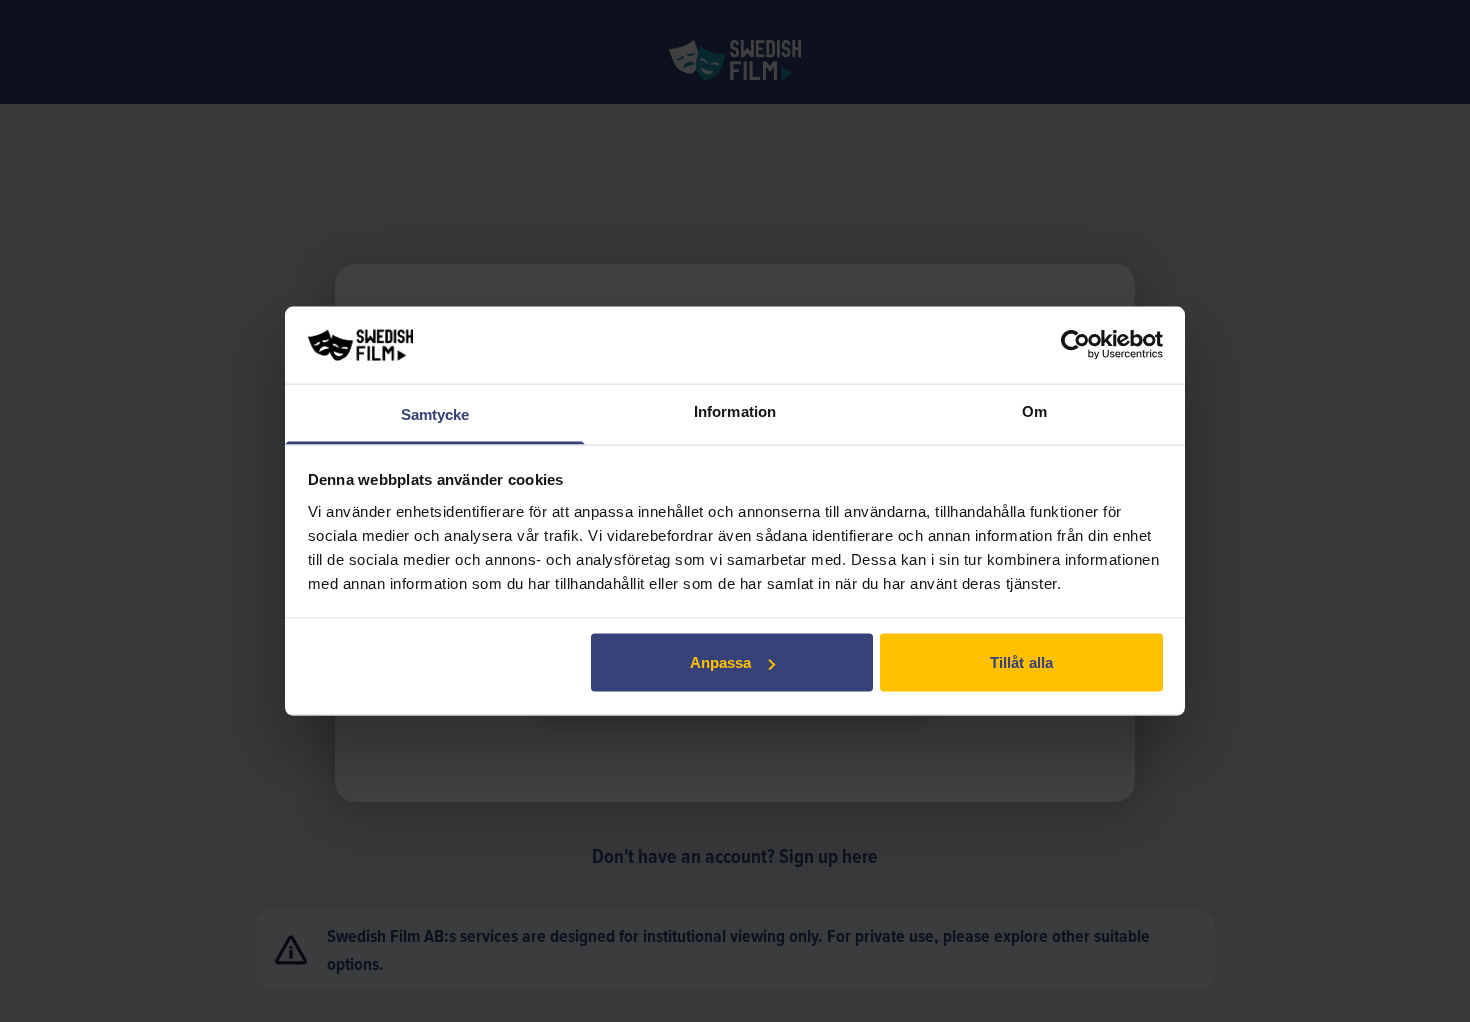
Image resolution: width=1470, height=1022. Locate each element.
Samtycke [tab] (435, 413)
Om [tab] (1034, 410)
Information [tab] (735, 410)
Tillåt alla (1021, 662)
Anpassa (721, 662)
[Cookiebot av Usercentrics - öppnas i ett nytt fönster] (1075, 345)
